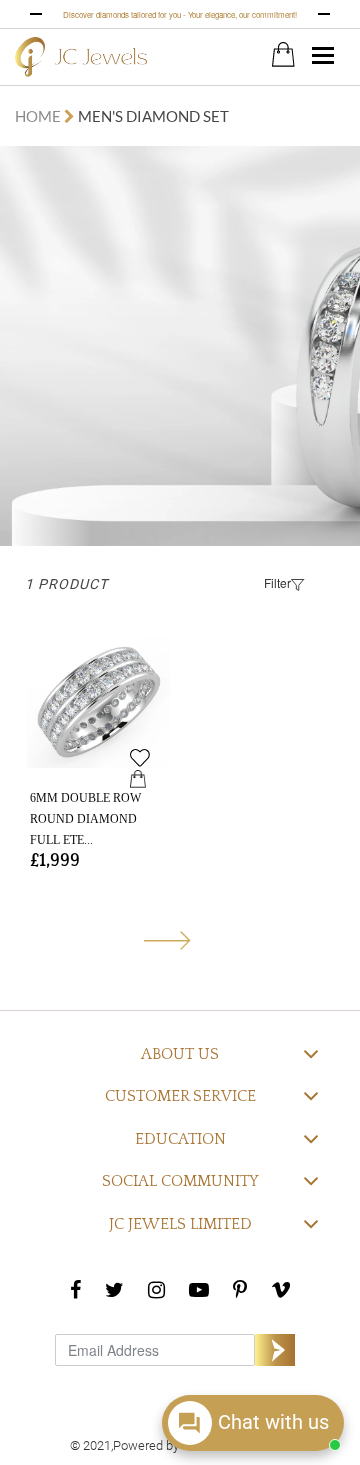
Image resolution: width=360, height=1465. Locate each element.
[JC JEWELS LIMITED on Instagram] (156, 1289)
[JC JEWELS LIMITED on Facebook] (75, 1289)
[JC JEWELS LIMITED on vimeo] (281, 1289)
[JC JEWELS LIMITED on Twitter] (114, 1289)
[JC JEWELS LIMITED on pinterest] (240, 1289)
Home (39, 116)
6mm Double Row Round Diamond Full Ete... (85, 819)
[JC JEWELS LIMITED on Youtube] (199, 1289)
